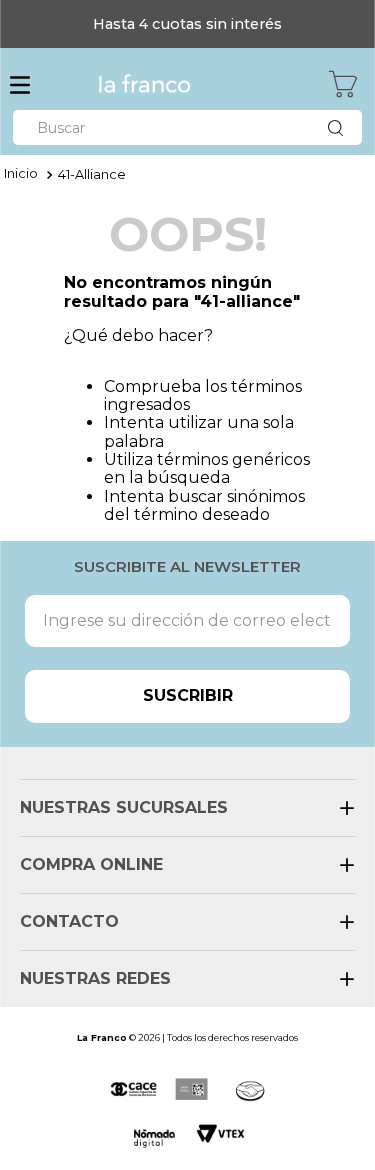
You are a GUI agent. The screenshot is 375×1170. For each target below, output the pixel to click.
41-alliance (92, 174)
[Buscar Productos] (340, 127)
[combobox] (187, 127)
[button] (20, 87)
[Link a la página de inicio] (21, 175)
